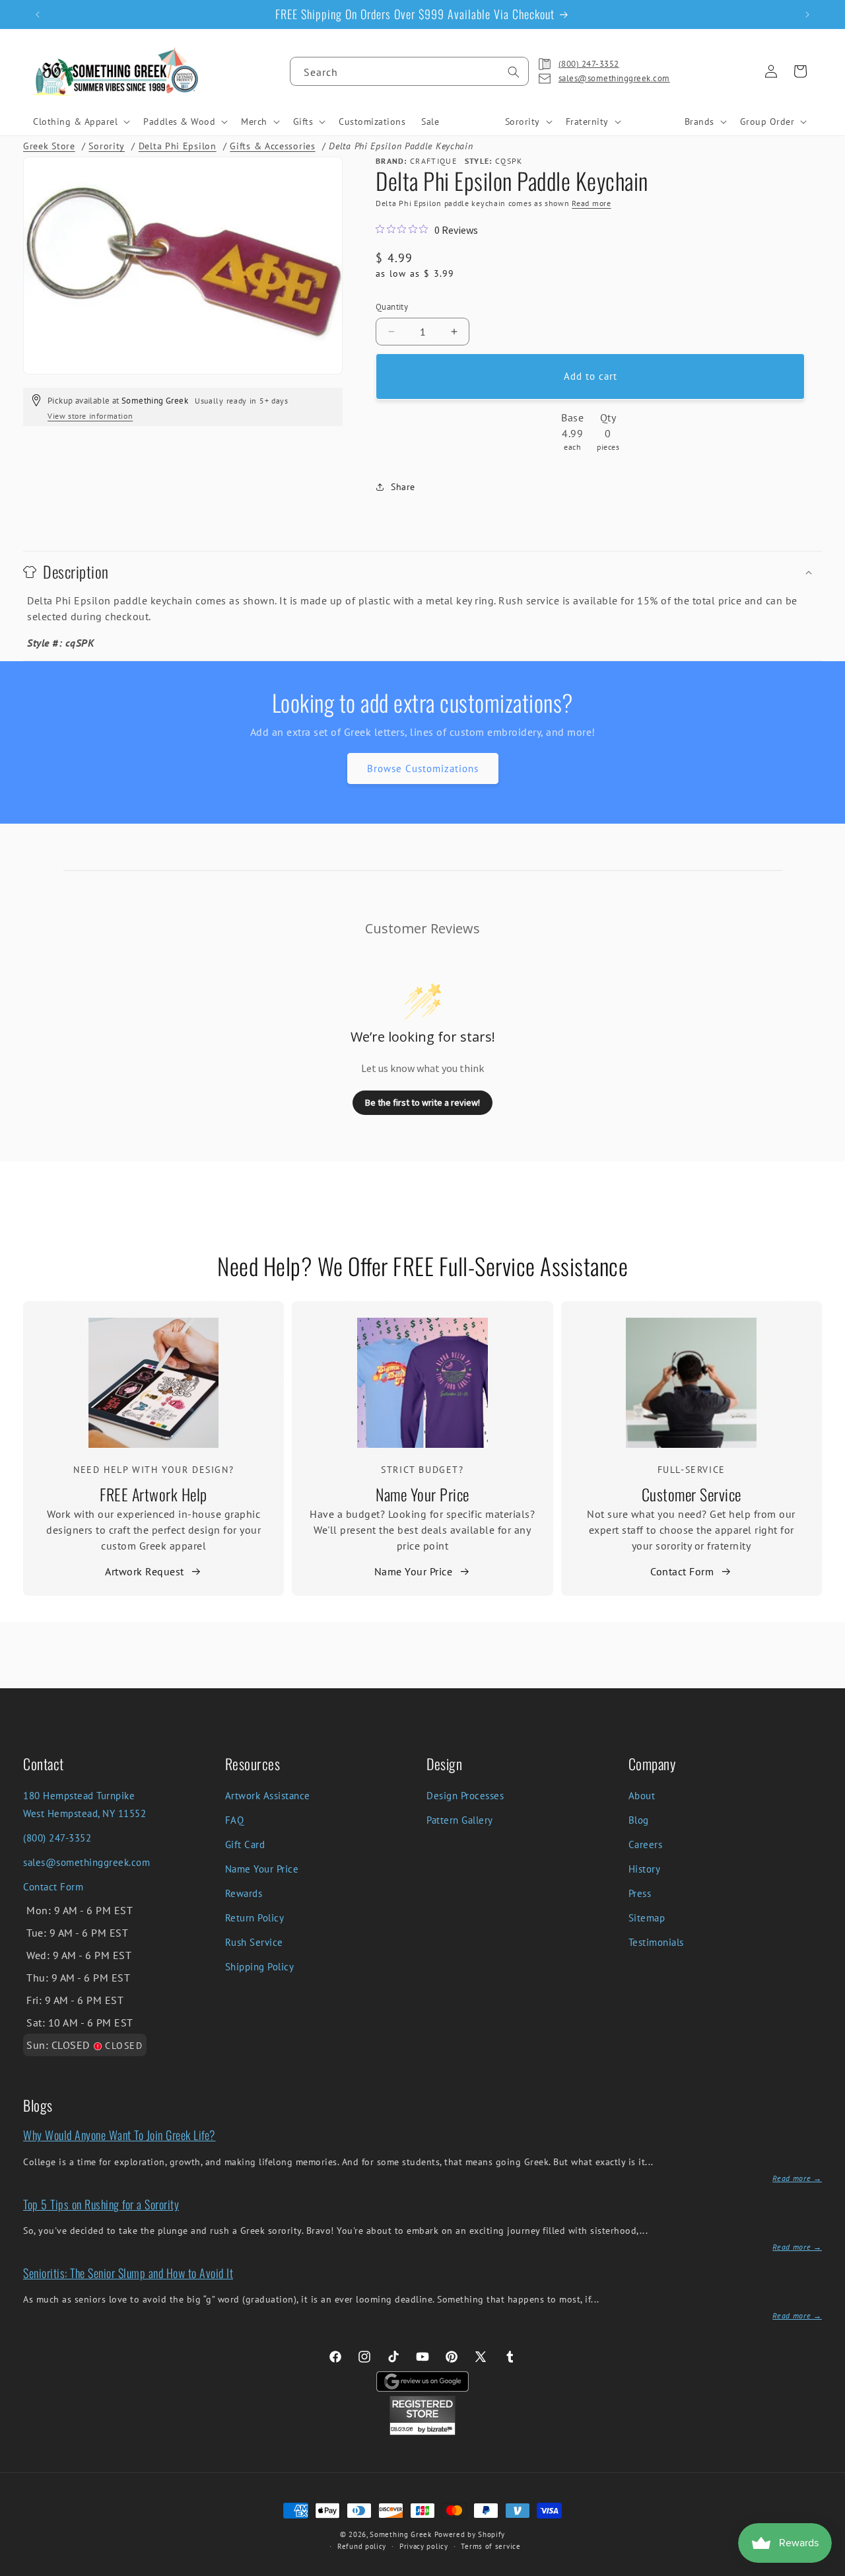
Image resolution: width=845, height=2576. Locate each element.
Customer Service (692, 1494)
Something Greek (401, 2534)
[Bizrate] (827, 2568)
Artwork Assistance (268, 1796)
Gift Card (245, 1844)
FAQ (235, 1820)
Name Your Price (422, 1494)
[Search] (514, 72)
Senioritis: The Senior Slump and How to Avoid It (128, 2273)
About (642, 1796)
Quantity (392, 307)
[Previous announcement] (38, 15)
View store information (90, 416)
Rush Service (254, 1942)
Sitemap (647, 1918)
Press (640, 1893)
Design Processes (465, 1796)
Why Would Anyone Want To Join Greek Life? (119, 2135)
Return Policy (255, 1918)
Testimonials (656, 1942)
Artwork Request (145, 1571)
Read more (591, 203)
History (645, 1869)
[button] (80, 122)
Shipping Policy (260, 1967)
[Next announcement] (807, 15)
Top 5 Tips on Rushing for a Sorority (101, 2204)
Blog (639, 1820)
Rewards (244, 1893)
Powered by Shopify (470, 2534)
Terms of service (490, 2546)
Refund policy (362, 2546)
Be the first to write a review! (422, 1102)
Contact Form (682, 1571)
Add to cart (591, 376)
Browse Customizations (423, 769)
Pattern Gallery (460, 1820)
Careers (646, 1844)
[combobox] (409, 71)
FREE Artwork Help (153, 1494)
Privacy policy (424, 2546)
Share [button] (403, 487)
